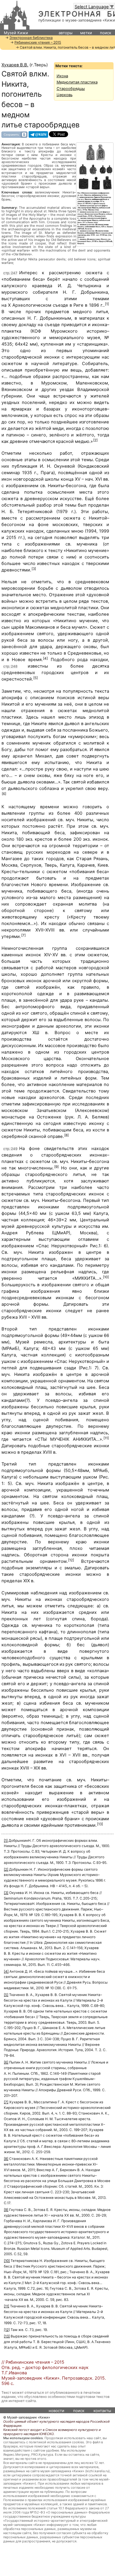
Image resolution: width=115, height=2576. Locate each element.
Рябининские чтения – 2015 (38, 42)
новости (56, 2411)
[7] (23, 935)
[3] (34, 569)
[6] (4, 794)
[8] (66, 1135)
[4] (45, 658)
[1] (107, 304)
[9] (56, 1167)
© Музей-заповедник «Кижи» (27, 2417)
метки (86, 33)
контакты (102, 2411)
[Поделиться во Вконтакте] (14, 134)
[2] (95, 440)
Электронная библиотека (31, 38)
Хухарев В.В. (15, 65)
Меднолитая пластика (77, 82)
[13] (100, 1824)
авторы (66, 33)
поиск (106, 33)
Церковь (65, 95)
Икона (62, 76)
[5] (36, 678)
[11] (106, 1438)
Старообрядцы (71, 89)
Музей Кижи (16, 33)
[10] (106, 1277)
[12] (71, 1560)
